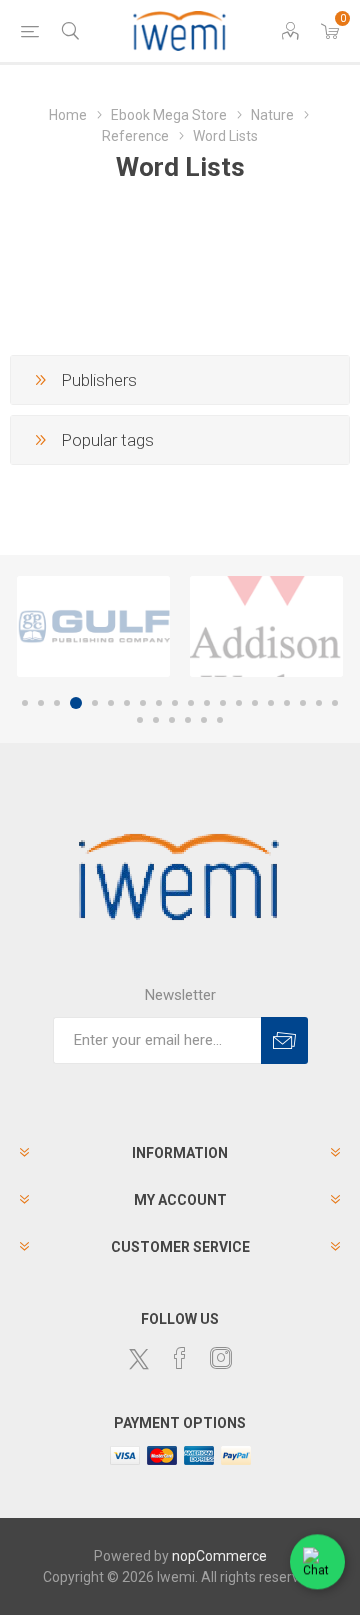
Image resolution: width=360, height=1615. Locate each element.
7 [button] (127, 703)
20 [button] (335, 703)
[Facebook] (180, 1358)
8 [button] (143, 703)
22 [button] (156, 720)
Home (68, 115)
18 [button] (303, 703)
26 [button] (220, 720)
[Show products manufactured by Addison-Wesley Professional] (266, 626)
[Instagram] (221, 1358)
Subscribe (284, 1040)
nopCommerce (219, 1556)
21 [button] (140, 720)
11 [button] (191, 703)
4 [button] (76, 703)
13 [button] (223, 703)
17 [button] (287, 703)
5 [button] (95, 703)
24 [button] (188, 720)
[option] (93, 626)
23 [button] (172, 720)
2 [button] (41, 703)
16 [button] (271, 703)
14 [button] (239, 703)
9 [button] (159, 703)
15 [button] (255, 703)
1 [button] (25, 703)
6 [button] (111, 703)
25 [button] (204, 720)
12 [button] (207, 703)
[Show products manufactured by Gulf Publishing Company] (93, 626)
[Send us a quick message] (317, 1562)
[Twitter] (139, 1359)
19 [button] (319, 703)
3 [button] (57, 703)
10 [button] (175, 703)
